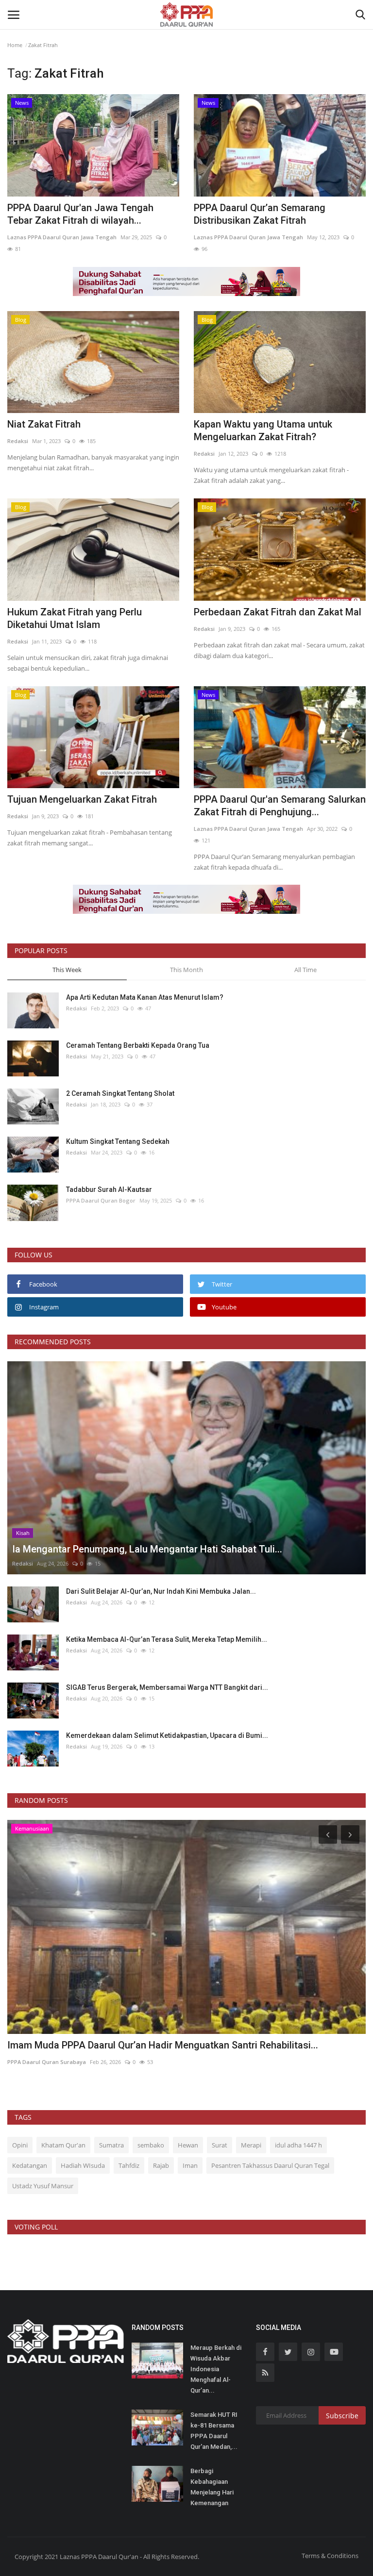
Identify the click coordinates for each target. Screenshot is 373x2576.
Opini (20, 2145)
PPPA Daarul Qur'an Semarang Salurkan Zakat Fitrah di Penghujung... (280, 806)
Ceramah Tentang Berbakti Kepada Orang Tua (138, 1045)
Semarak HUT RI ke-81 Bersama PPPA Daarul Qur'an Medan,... (214, 2431)
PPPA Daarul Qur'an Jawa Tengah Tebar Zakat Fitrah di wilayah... (80, 214)
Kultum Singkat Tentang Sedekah (119, 1141)
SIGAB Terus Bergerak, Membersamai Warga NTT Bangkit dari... (167, 1687)
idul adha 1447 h (298, 2145)
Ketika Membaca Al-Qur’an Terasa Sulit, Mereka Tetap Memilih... (167, 1639)
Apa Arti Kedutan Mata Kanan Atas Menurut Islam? (145, 997)
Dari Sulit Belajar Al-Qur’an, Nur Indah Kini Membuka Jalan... (161, 1591)
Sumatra (111, 2145)
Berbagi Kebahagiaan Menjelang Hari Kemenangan (212, 2487)
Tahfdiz (129, 2165)
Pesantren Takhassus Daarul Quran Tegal (270, 2165)
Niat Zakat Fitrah (44, 424)
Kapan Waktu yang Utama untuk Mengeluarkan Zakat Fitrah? (263, 430)
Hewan (188, 2145)
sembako (151, 2145)
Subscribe (342, 2416)
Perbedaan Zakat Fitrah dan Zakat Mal (278, 612)
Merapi (251, 2145)
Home (15, 45)
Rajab (161, 2165)
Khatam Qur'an (63, 2145)
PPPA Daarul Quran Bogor (101, 1200)
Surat (220, 2145)
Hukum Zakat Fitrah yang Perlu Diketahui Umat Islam (75, 618)
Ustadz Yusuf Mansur (43, 2186)
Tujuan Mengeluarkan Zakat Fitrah (82, 799)
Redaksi (18, 441)
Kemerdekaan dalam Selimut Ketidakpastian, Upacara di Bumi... (167, 1735)
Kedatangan (30, 2165)
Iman (190, 2165)
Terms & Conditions (330, 2556)
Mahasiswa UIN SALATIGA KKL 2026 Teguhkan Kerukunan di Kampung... (166, 2045)
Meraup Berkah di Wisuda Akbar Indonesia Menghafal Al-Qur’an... (216, 2369)
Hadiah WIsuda (83, 2165)
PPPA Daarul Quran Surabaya (47, 2062)
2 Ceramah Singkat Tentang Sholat (120, 1093)
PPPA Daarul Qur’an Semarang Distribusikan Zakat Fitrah (260, 214)
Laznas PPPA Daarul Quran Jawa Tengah (62, 237)
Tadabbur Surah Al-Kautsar (109, 1189)
